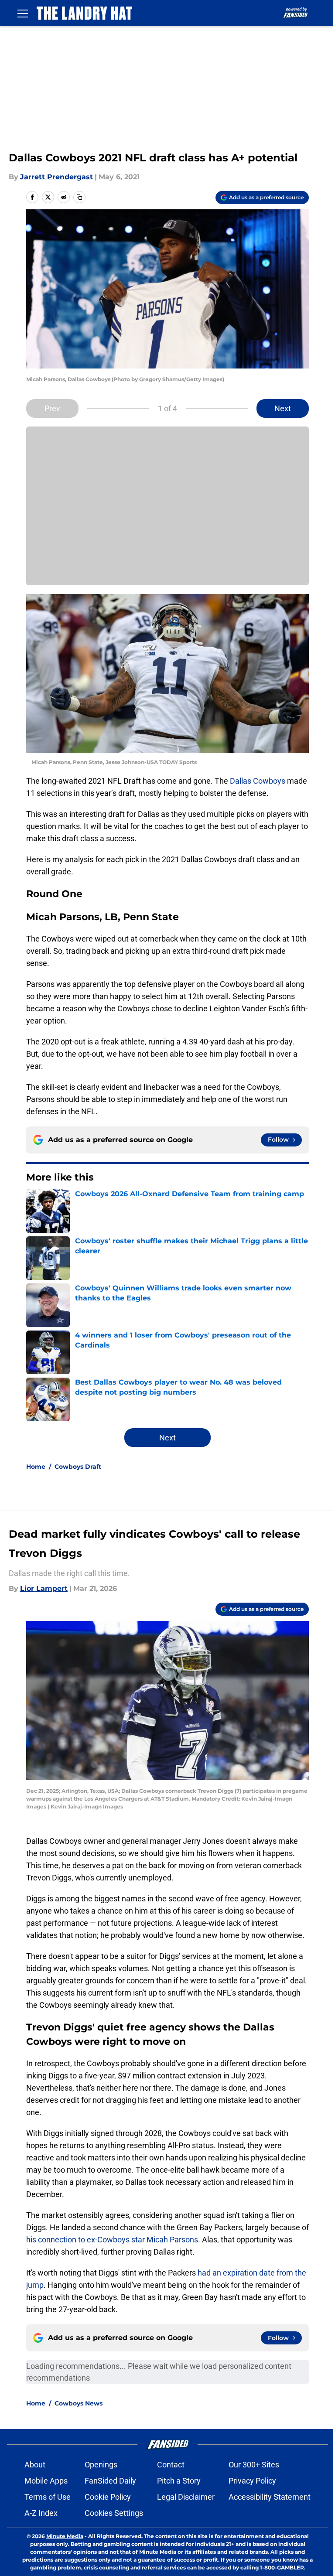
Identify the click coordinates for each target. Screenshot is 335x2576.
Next (283, 408)
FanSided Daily (110, 2481)
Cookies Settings (114, 2513)
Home (36, 1467)
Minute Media (65, 2536)
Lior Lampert (44, 1588)
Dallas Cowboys (258, 781)
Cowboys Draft (78, 1467)
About (35, 2465)
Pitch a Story (179, 2481)
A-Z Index (41, 2513)
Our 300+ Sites (254, 2465)
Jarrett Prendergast (56, 177)
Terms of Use (48, 2497)
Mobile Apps (46, 2481)
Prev (52, 408)
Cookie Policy (108, 2497)
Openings (101, 2465)
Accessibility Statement (270, 2497)
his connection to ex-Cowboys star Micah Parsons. (113, 2240)
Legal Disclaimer (186, 2497)
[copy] (79, 197)
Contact (171, 2465)
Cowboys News (79, 2403)
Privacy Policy (252, 2481)
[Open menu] (23, 13)
